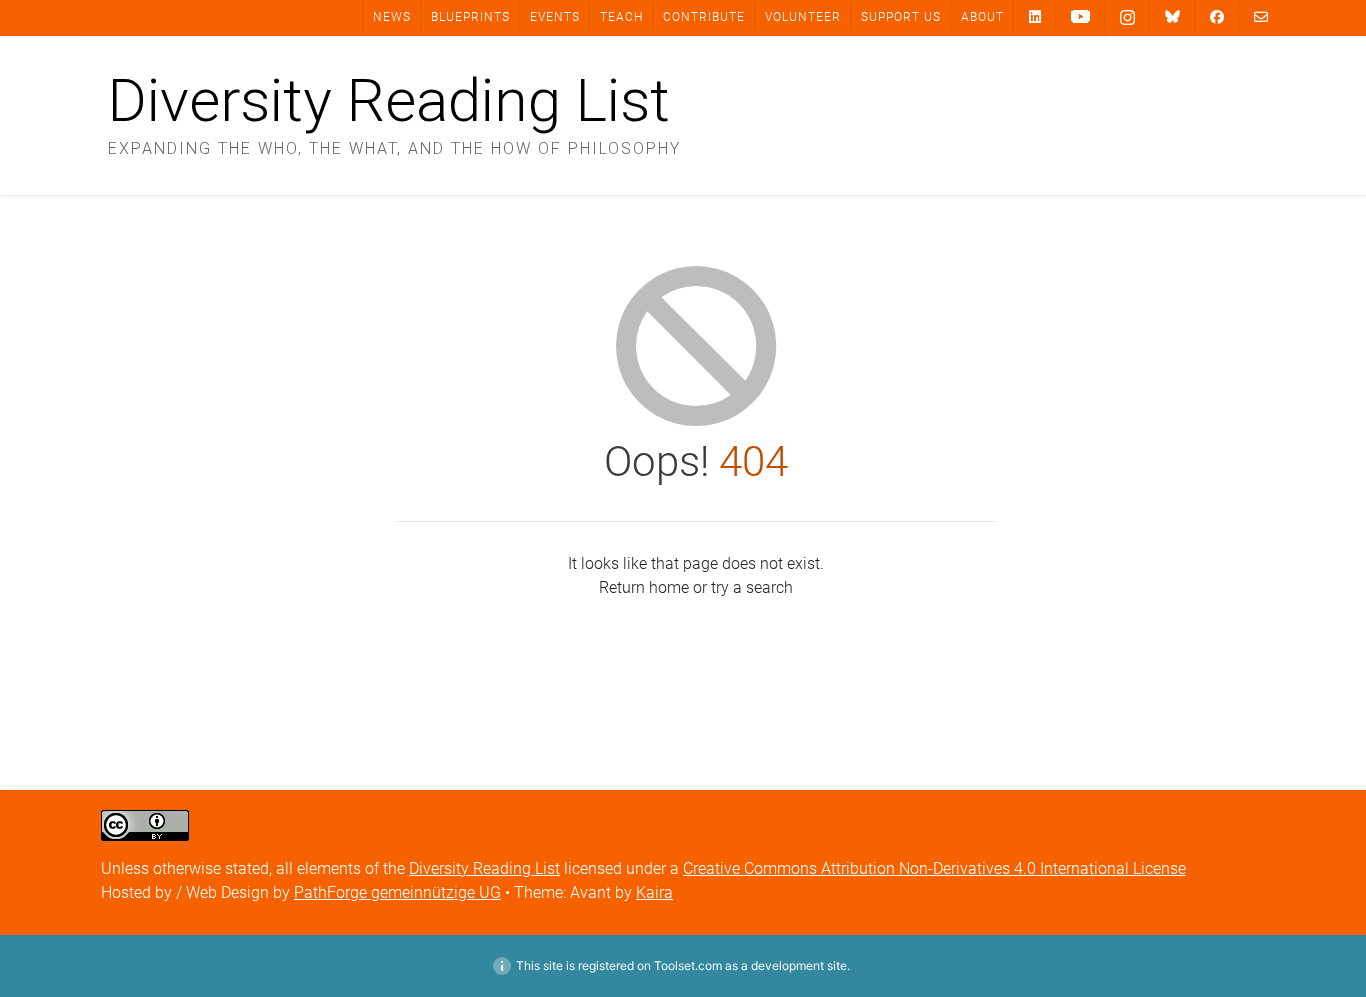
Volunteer (803, 17)
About (982, 17)
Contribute (704, 17)
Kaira (654, 892)
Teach (621, 17)
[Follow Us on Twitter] (1172, 17)
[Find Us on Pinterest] (1080, 17)
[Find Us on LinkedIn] (1035, 16)
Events (555, 17)
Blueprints (470, 17)
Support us (901, 17)
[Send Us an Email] (1261, 16)
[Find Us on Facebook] (1217, 16)
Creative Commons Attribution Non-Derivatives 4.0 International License (934, 868)
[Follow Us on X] (1127, 18)
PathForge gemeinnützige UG (397, 892)
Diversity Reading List (389, 101)
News (392, 17)
